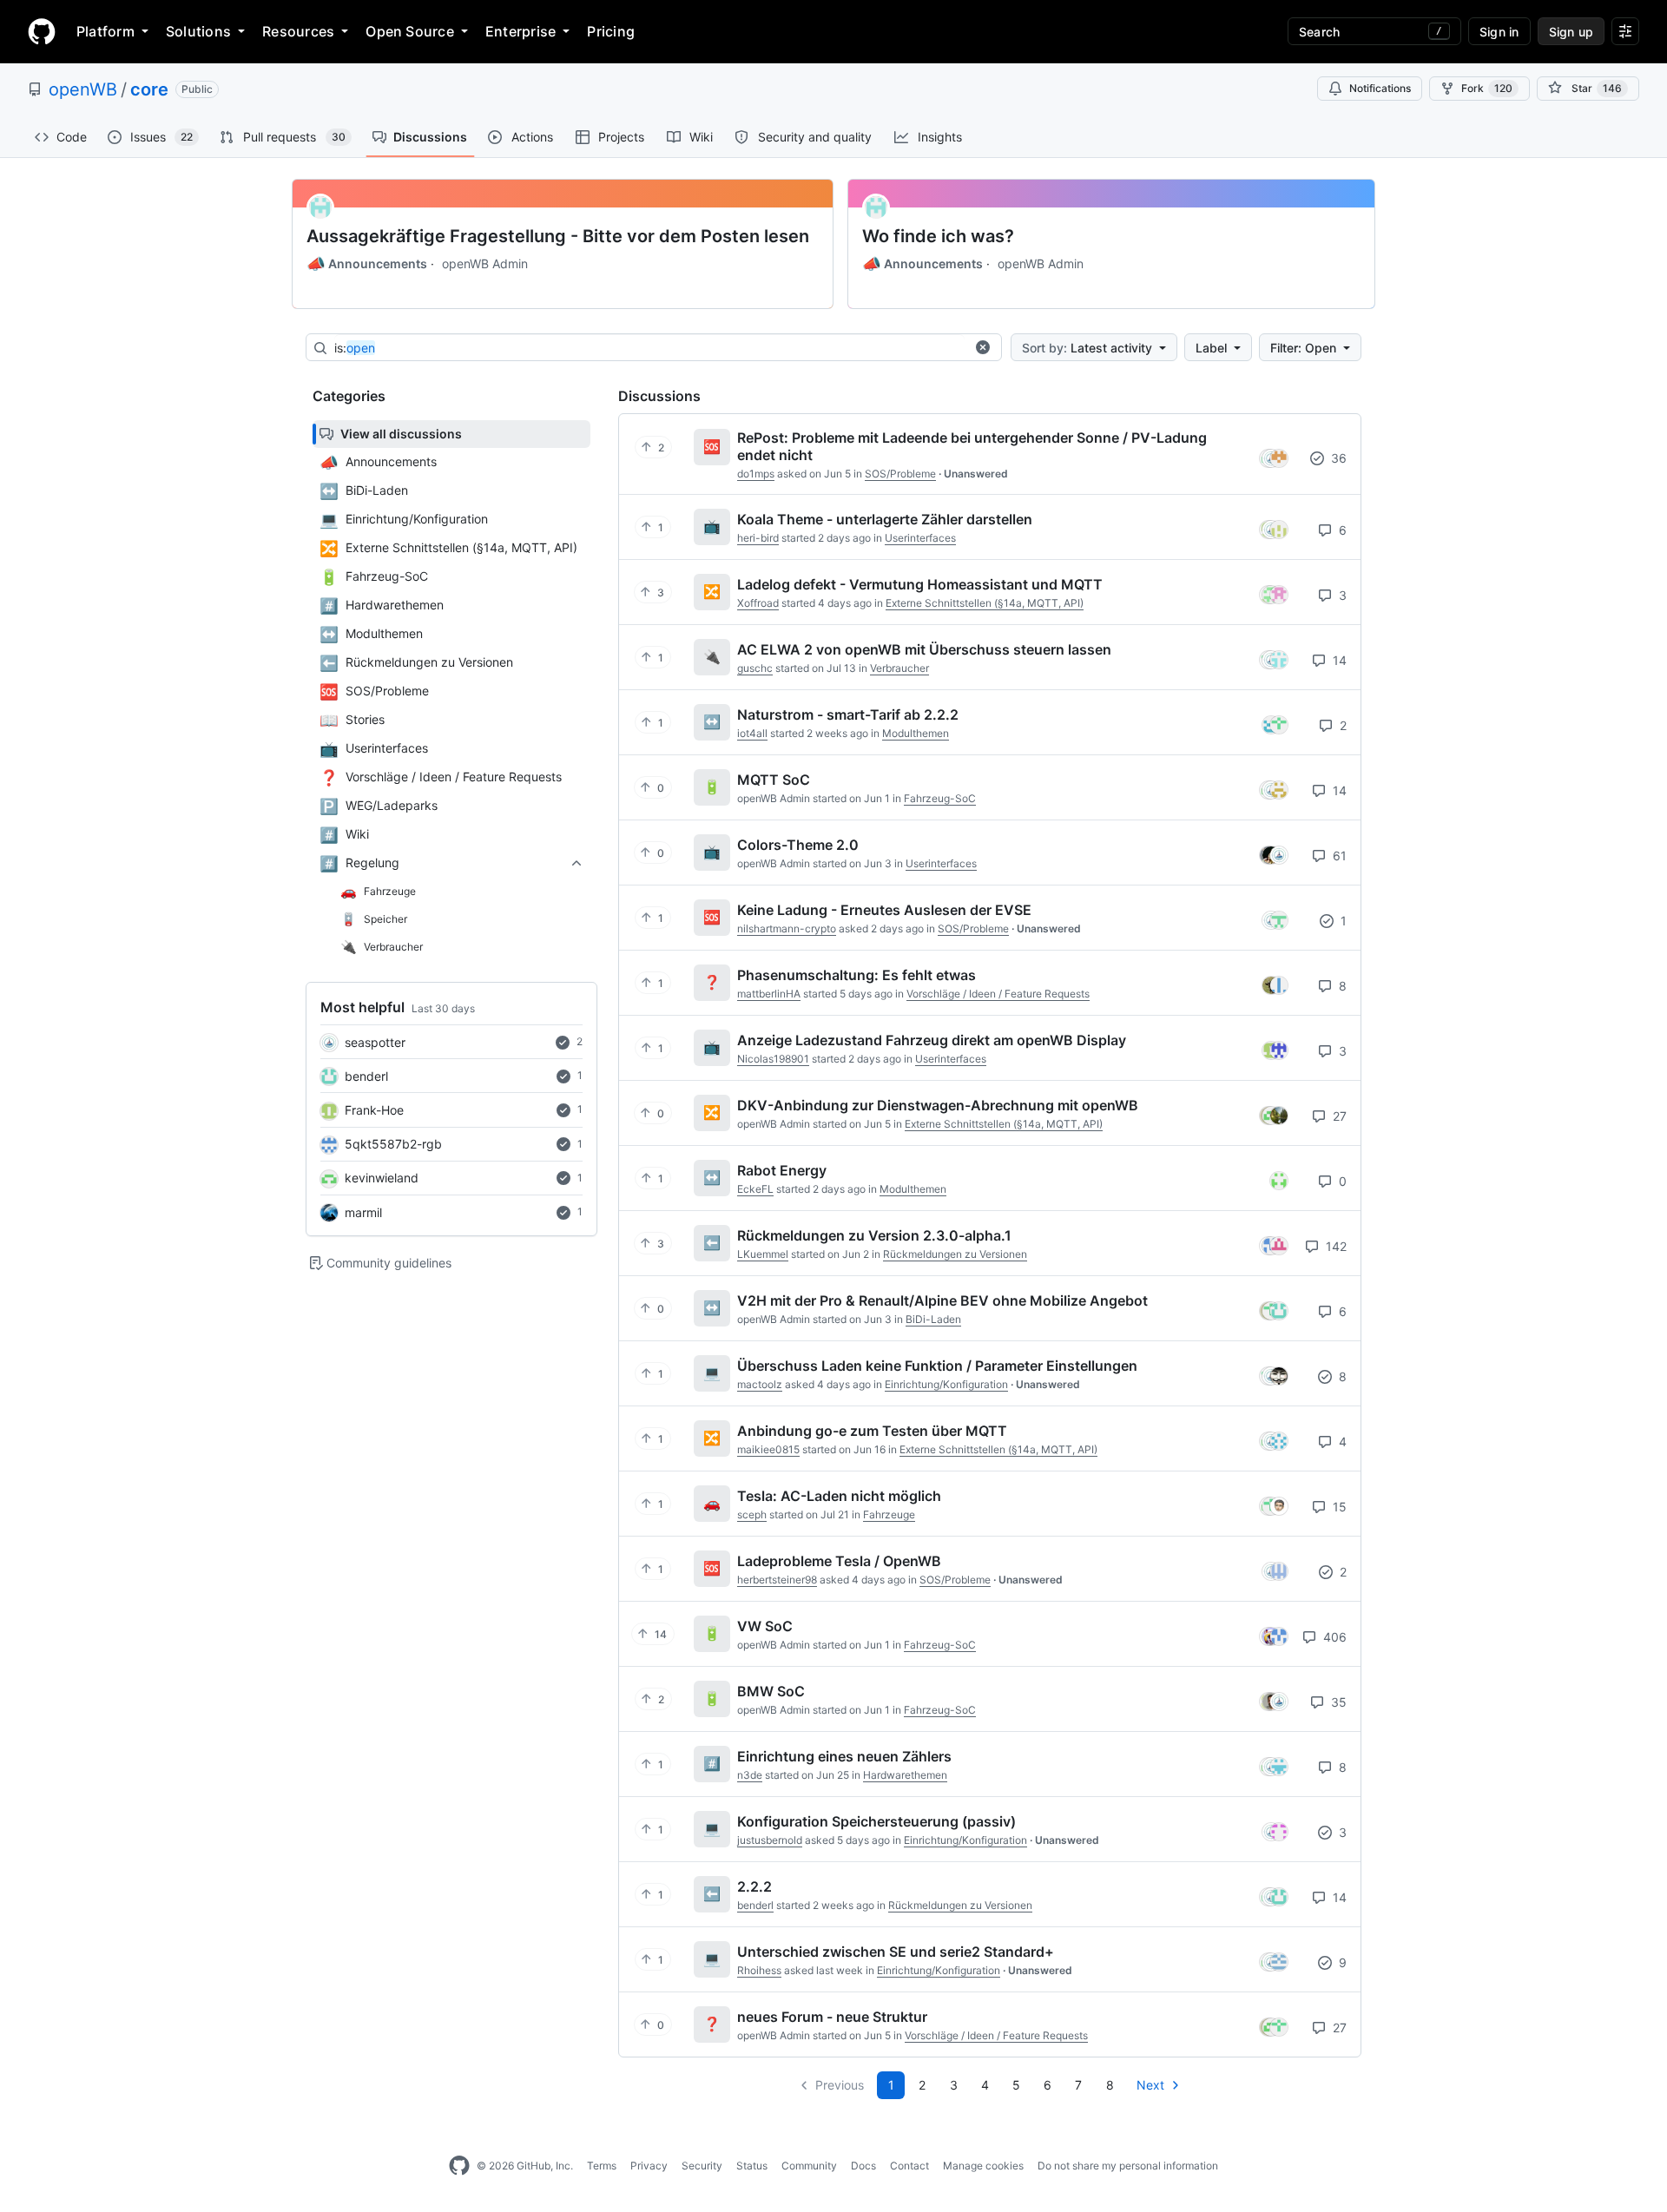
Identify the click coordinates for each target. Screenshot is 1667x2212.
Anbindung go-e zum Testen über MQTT (872, 1431)
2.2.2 (754, 1886)
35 (1337, 1702)
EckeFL (755, 1189)
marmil (363, 1212)
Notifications (1380, 88)
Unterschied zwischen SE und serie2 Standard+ (896, 1952)
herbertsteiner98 (777, 1580)
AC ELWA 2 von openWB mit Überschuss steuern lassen (924, 649)
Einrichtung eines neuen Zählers (844, 1756)
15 (1338, 1507)
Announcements (367, 264)
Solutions (198, 31)
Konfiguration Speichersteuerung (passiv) (876, 1821)
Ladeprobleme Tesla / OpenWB (839, 1561)
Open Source (410, 31)
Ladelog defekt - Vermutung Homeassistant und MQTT (920, 584)
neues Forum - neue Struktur (832, 2017)
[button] (983, 347)
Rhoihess (759, 1970)
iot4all (752, 733)
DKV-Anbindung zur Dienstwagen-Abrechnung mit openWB (938, 1105)
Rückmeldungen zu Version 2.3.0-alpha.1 (874, 1235)
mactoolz (760, 1384)
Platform (105, 31)
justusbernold (770, 1840)
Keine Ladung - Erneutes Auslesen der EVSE (884, 910)
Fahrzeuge (889, 1514)
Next (1150, 2085)
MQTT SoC (774, 780)
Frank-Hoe (374, 1110)
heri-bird (758, 538)
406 (1333, 1637)
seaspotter (375, 1042)
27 (1338, 1116)
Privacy (649, 2166)
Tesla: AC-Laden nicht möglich (839, 1496)
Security (702, 2166)
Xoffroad (758, 603)
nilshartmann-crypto (787, 928)
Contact (909, 2166)
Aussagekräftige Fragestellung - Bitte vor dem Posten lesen (558, 236)
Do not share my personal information (1128, 2166)
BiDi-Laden (933, 1319)
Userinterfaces (920, 538)
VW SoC (765, 1626)
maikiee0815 (768, 1449)
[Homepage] (42, 31)
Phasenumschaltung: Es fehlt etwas (857, 975)
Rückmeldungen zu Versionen (955, 1254)
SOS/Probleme (900, 474)
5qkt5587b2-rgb (393, 1144)
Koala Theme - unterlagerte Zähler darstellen (885, 519)
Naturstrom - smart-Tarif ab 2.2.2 (848, 714)
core (149, 89)
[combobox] (649, 348)
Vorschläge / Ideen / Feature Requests (998, 994)
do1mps (756, 474)
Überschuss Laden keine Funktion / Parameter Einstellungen (937, 1366)
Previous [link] (840, 2085)
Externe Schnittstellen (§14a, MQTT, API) (985, 603)
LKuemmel (763, 1254)
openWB (83, 89)
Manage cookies (983, 2166)
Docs (863, 2166)
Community (809, 2166)
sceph (752, 1514)
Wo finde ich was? (938, 236)
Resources (298, 31)
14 (1338, 660)
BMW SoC (771, 1691)
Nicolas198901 (773, 1059)
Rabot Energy (782, 1170)
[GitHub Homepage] (459, 2166)
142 (1334, 1246)
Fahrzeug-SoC (940, 798)
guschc (755, 668)
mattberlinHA (769, 994)
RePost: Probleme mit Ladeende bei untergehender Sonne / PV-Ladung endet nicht (972, 446)
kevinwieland (382, 1178)
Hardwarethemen (905, 1775)
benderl (366, 1076)
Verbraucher (899, 668)
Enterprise (521, 31)
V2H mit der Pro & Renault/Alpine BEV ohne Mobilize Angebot (942, 1300)
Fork (1487, 88)
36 (1337, 458)
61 (1338, 856)
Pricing (611, 31)
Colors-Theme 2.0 (798, 845)
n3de (750, 1775)
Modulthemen (916, 733)
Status (752, 2166)
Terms (602, 2166)
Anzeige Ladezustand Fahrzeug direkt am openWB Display (932, 1040)
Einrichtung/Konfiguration (946, 1384)
